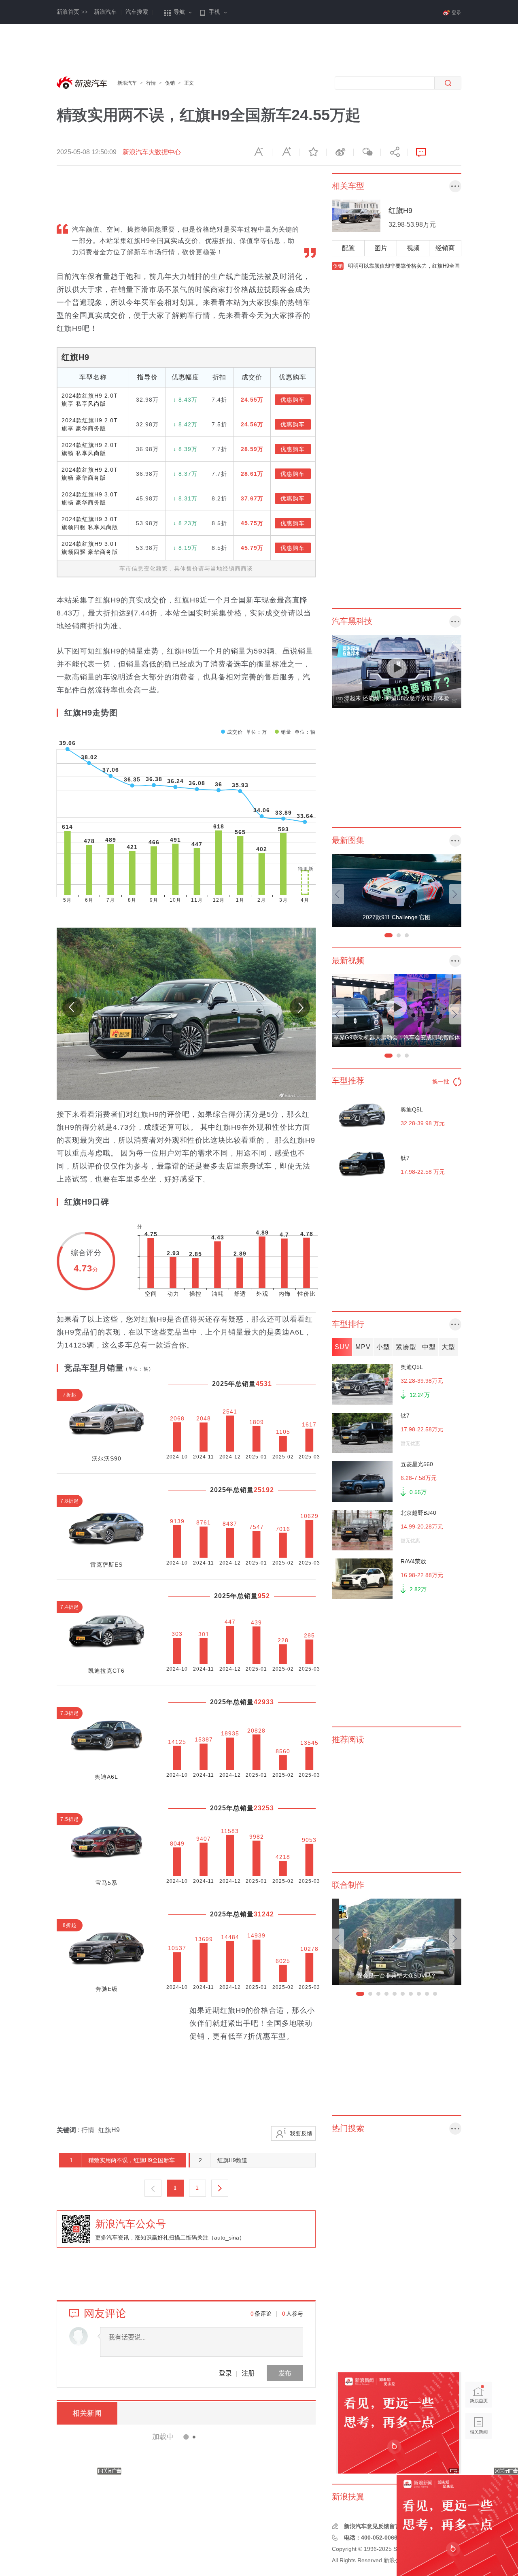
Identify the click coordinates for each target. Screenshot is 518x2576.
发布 (285, 2373)
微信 (367, 152)
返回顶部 (479, 2457)
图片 (381, 248)
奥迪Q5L (412, 1109)
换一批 (441, 1081)
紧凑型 (406, 1347)
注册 (248, 2373)
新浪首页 (72, 12)
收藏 (313, 152)
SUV (342, 1347)
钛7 (405, 1158)
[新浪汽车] (83, 83)
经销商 (445, 248)
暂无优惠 (410, 1443)
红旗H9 (75, 357)
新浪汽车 (105, 12)
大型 (448, 1347)
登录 (225, 2373)
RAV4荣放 (413, 1561)
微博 (340, 152)
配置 (348, 248)
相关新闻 (87, 2413)
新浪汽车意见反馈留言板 (375, 2526)
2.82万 (418, 1589)
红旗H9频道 (223, 2160)
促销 (170, 83)
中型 (429, 1347)
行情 (151, 83)
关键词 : (69, 2130)
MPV (363, 1347)
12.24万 (420, 1395)
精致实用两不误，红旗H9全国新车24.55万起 (118, 2162)
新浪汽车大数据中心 (152, 152)
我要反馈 (301, 2133)
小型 (383, 1347)
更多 (455, 186)
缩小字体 (259, 152)
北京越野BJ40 (418, 1513)
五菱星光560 (417, 1464)
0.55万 (418, 1492)
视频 (413, 248)
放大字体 (286, 152)
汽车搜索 (137, 12)
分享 (394, 152)
